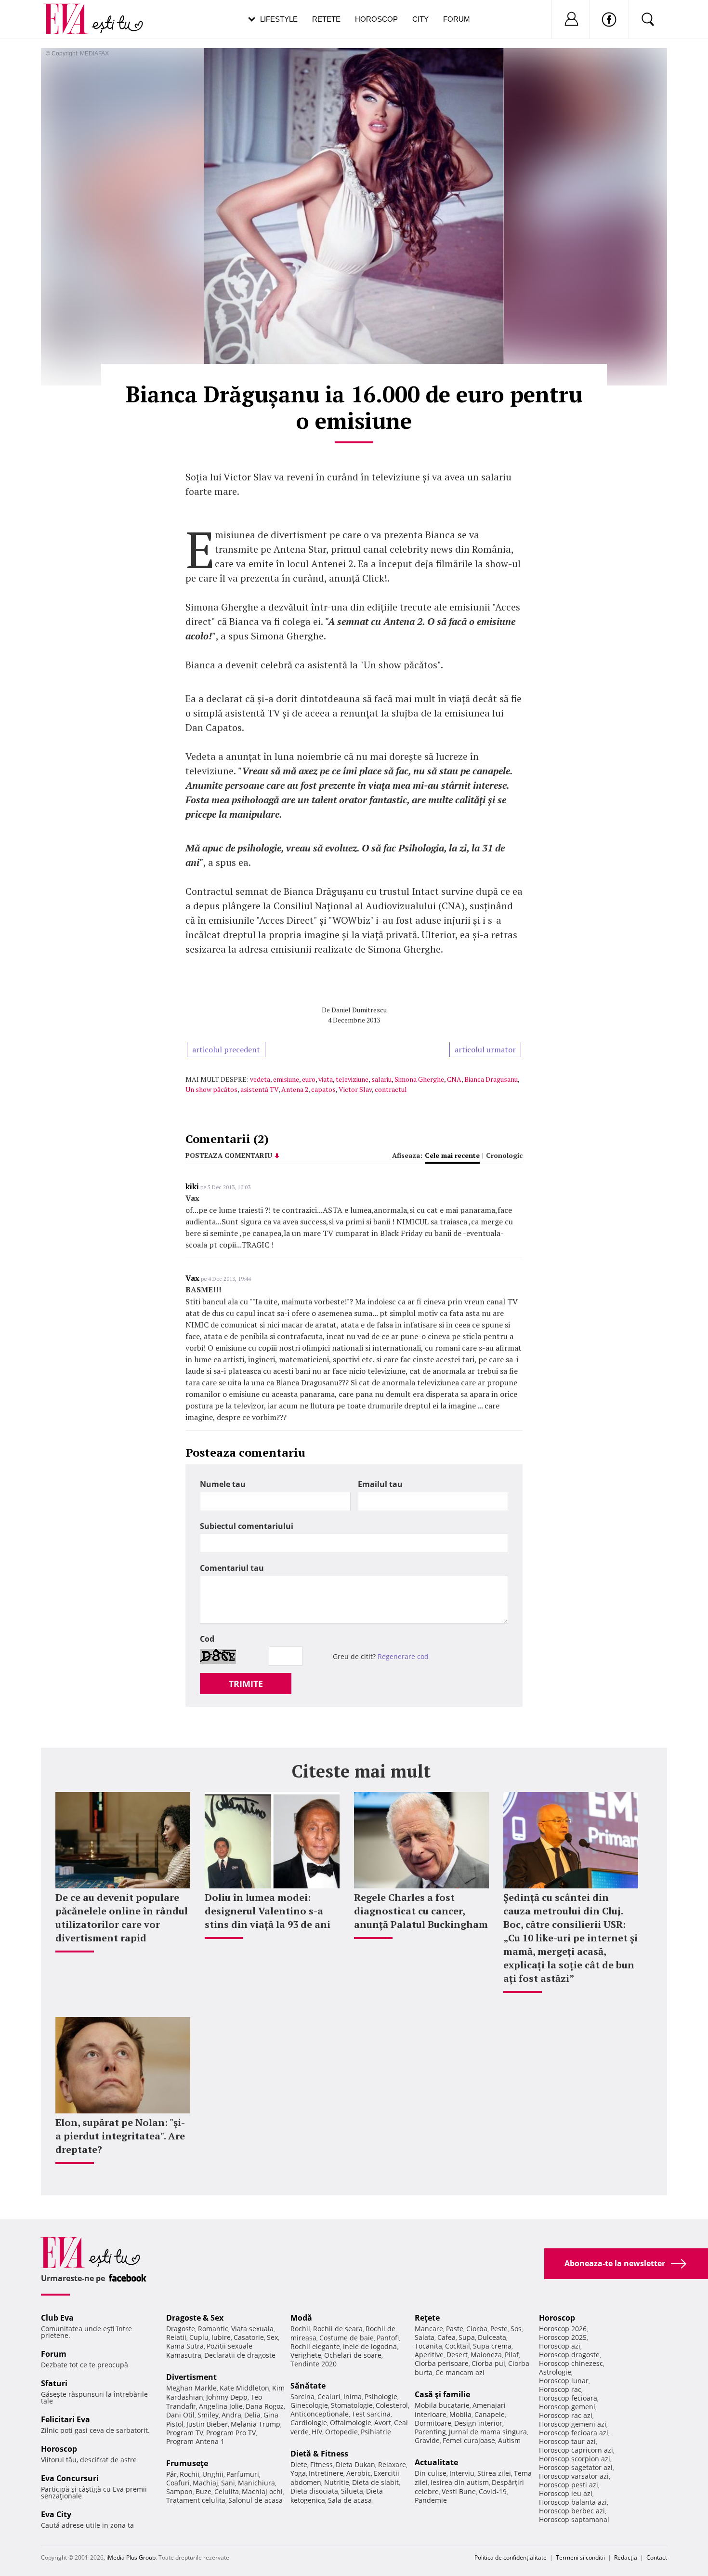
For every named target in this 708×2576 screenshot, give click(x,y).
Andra (231, 2415)
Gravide (427, 2440)
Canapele (490, 2414)
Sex (272, 2337)
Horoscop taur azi (567, 2441)
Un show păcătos (211, 1089)
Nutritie (337, 2482)
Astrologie (555, 2372)
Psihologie (381, 2397)
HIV (317, 2432)
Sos (516, 2329)
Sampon (179, 2491)
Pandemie (431, 2500)
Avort (383, 2423)
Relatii (176, 2337)
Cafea (446, 2337)
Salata (425, 2337)
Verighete (306, 2355)
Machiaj (205, 2483)
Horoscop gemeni (567, 2407)
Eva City (56, 2514)
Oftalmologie (351, 2423)
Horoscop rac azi (566, 2415)
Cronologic (504, 1155)
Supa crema (492, 2346)
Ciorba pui (488, 2363)
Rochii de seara (338, 2329)
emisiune (286, 1079)
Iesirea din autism (460, 2482)
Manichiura (256, 2483)
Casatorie (249, 2337)
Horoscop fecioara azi (574, 2433)
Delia (252, 2415)
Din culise (431, 2473)
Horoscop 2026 (563, 2329)
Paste (455, 2329)
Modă (301, 2318)
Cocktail (458, 2346)
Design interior (478, 2423)
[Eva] (71, 11)
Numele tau (223, 1484)
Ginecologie (309, 2405)
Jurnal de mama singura (488, 2432)
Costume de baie (347, 2338)
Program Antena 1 (195, 2441)
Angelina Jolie (221, 2406)
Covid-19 (493, 2491)
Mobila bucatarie (442, 2405)
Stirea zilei (494, 2473)
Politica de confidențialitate (511, 2557)
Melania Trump (256, 2424)
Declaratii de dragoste (240, 2355)
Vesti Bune (459, 2491)
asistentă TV (259, 1089)
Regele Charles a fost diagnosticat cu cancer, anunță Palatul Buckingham (421, 1911)
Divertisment (191, 2377)
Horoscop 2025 (563, 2337)
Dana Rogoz (265, 2406)
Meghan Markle (191, 2388)
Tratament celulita (196, 2500)
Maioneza (486, 2355)
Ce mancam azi (460, 2372)
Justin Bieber (207, 2424)
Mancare (429, 2329)
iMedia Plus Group (131, 2557)
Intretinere (326, 2473)
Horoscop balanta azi (573, 2502)
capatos (323, 1089)
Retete (326, 19)
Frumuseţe (187, 2463)
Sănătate (308, 2386)
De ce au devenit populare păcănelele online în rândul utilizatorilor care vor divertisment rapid (122, 1918)
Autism (509, 2440)
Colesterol (392, 2405)
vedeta (260, 1079)
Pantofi (388, 2338)
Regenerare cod (403, 1656)
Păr (171, 2474)
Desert (457, 2355)
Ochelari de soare (353, 2355)
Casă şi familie (442, 2394)
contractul (391, 1089)
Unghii (213, 2474)
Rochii (190, 2474)
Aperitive (429, 2355)
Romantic (213, 2329)
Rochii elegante (315, 2346)
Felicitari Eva (66, 2419)
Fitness (321, 2464)
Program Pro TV (231, 2433)
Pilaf (512, 2355)
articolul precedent (226, 1049)
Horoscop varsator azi (574, 2476)
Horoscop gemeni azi (573, 2424)
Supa (467, 2337)
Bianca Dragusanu (491, 1079)
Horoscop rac (560, 2389)
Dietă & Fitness (319, 2454)
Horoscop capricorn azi (576, 2450)
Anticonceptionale (320, 2414)
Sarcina (302, 2397)
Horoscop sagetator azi (576, 2467)
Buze (203, 2491)
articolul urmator (485, 1049)
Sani (228, 2483)
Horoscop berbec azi (572, 2511)
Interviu (462, 2473)
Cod (207, 1639)
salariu (381, 1079)
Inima (353, 2397)
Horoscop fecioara (568, 2398)
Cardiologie (309, 2423)
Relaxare (392, 2464)
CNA (454, 1079)
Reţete (427, 2318)
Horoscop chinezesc (571, 2363)
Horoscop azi (560, 2346)
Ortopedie (341, 2432)
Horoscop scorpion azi (575, 2459)
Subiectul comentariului (247, 1526)
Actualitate (436, 2462)
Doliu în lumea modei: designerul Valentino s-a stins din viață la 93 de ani (268, 1911)
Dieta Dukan (355, 2464)
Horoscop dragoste (569, 2355)
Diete (299, 2464)
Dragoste (181, 2329)
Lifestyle (279, 19)
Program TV (185, 2433)
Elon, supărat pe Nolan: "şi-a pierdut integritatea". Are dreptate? (120, 2136)
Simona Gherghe (419, 1079)
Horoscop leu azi (566, 2493)
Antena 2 (295, 1089)
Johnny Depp (227, 2397)
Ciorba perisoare (442, 2363)
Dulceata (492, 2337)
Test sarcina (371, 2414)
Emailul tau (380, 1484)
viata (326, 1079)
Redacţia (626, 2557)
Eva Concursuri (70, 2478)
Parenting (430, 2432)
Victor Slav (355, 1089)
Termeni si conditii (580, 2557)
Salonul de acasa (256, 2500)
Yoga (298, 2473)
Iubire (221, 2337)
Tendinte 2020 (314, 2364)
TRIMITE (246, 1684)
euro (309, 1079)
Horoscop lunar (564, 2381)
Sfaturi (54, 2383)
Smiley (208, 2415)
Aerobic (359, 2473)
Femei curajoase (469, 2440)
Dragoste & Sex (195, 2318)
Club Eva (57, 2318)
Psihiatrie (376, 2432)
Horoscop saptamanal (574, 2519)
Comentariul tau (232, 1568)
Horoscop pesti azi (569, 2485)
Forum (457, 19)
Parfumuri (243, 2474)
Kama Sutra (185, 2346)
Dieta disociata (314, 2491)
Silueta (352, 2491)
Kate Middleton (244, 2388)
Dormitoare (433, 2423)
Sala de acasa (350, 2500)
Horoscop (376, 19)
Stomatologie (352, 2405)
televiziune (352, 1079)
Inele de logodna (370, 2346)
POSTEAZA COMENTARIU (229, 1155)
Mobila (460, 2414)
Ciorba (477, 2329)
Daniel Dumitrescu (359, 1010)
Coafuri (178, 2483)
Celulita (227, 2491)
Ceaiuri (329, 2397)
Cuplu (199, 2337)
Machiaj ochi (262, 2491)
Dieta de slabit (375, 2482)
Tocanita (428, 2346)
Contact (657, 2557)
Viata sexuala (252, 2329)
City (420, 19)
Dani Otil (180, 2415)
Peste (499, 2329)
